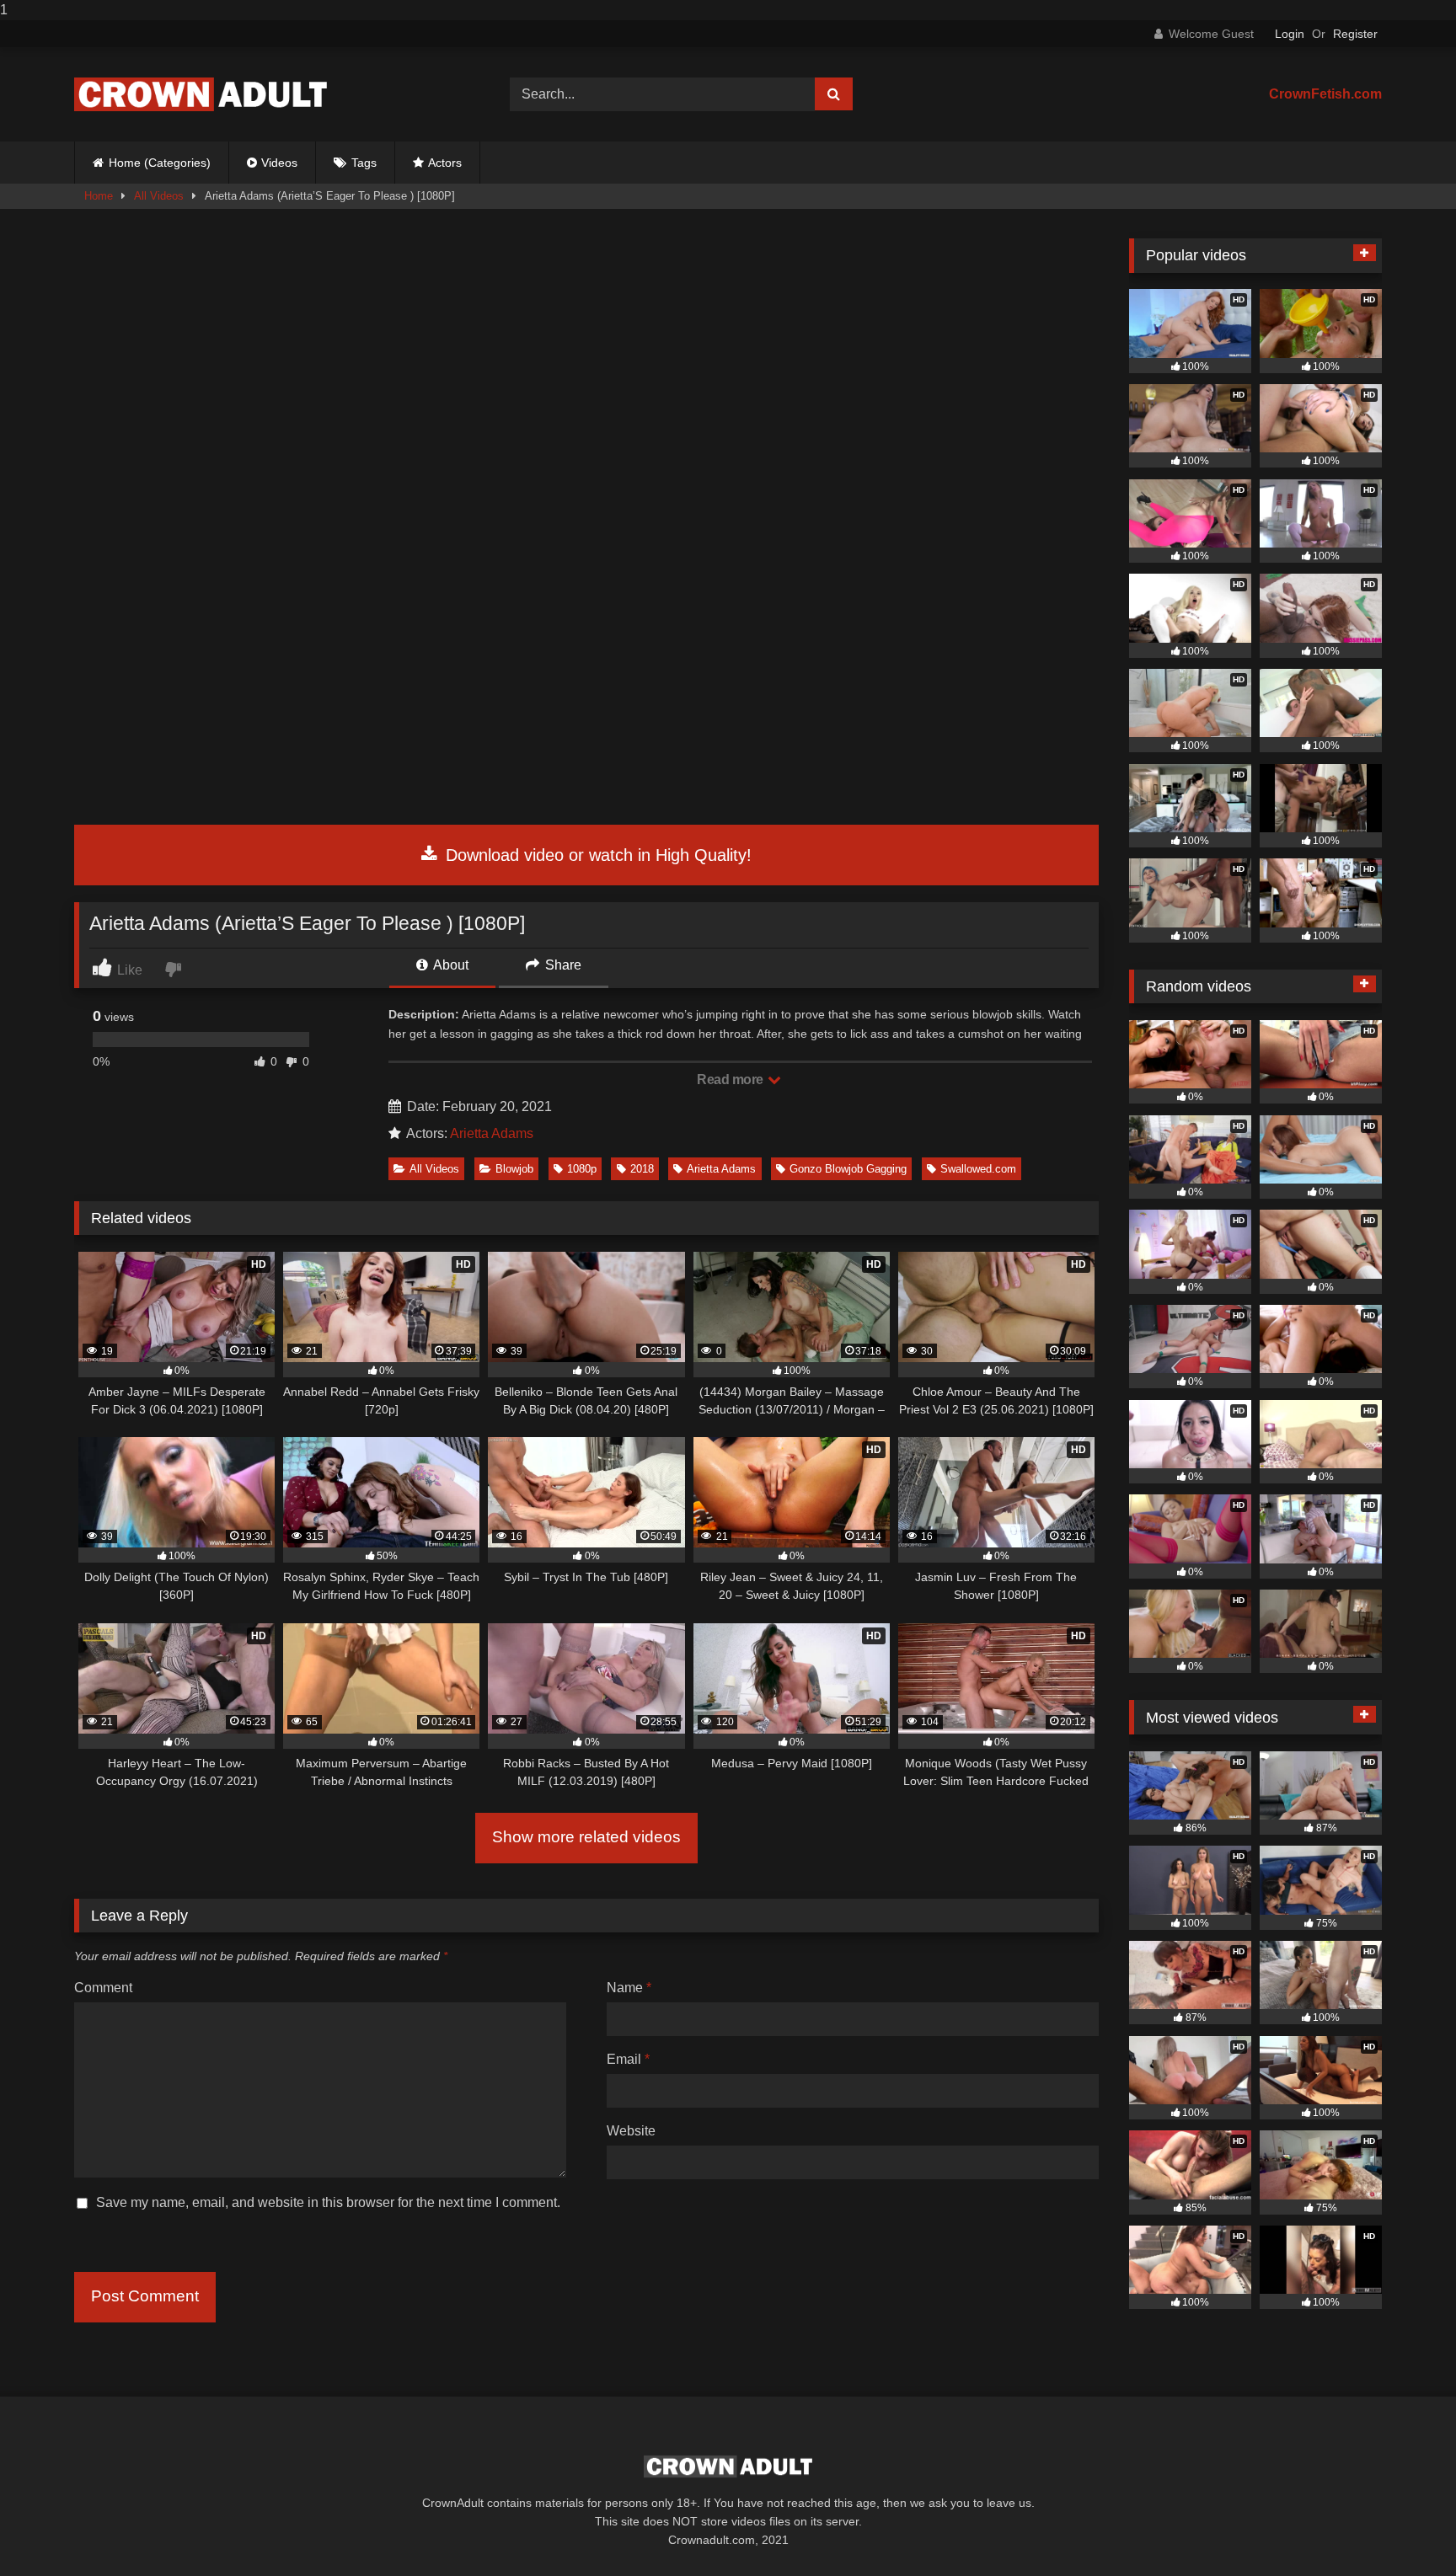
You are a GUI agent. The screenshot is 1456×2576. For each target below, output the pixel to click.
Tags (364, 163)
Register (1355, 34)
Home (99, 196)
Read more (731, 1080)
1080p (582, 1169)
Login (1290, 34)
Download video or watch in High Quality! (596, 855)
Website (631, 2131)
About (450, 965)
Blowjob (514, 1169)
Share (562, 965)
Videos (279, 163)
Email (628, 2059)
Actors (445, 163)
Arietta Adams (492, 1133)
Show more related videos (586, 1837)
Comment (103, 1988)
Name (629, 1988)
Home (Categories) (160, 163)
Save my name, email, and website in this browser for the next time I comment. (328, 2202)
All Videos (159, 196)
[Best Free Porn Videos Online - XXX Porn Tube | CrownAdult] (201, 94)
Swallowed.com (978, 1169)
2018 (642, 1169)
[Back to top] (1404, 2529)
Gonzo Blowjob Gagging (848, 1169)
